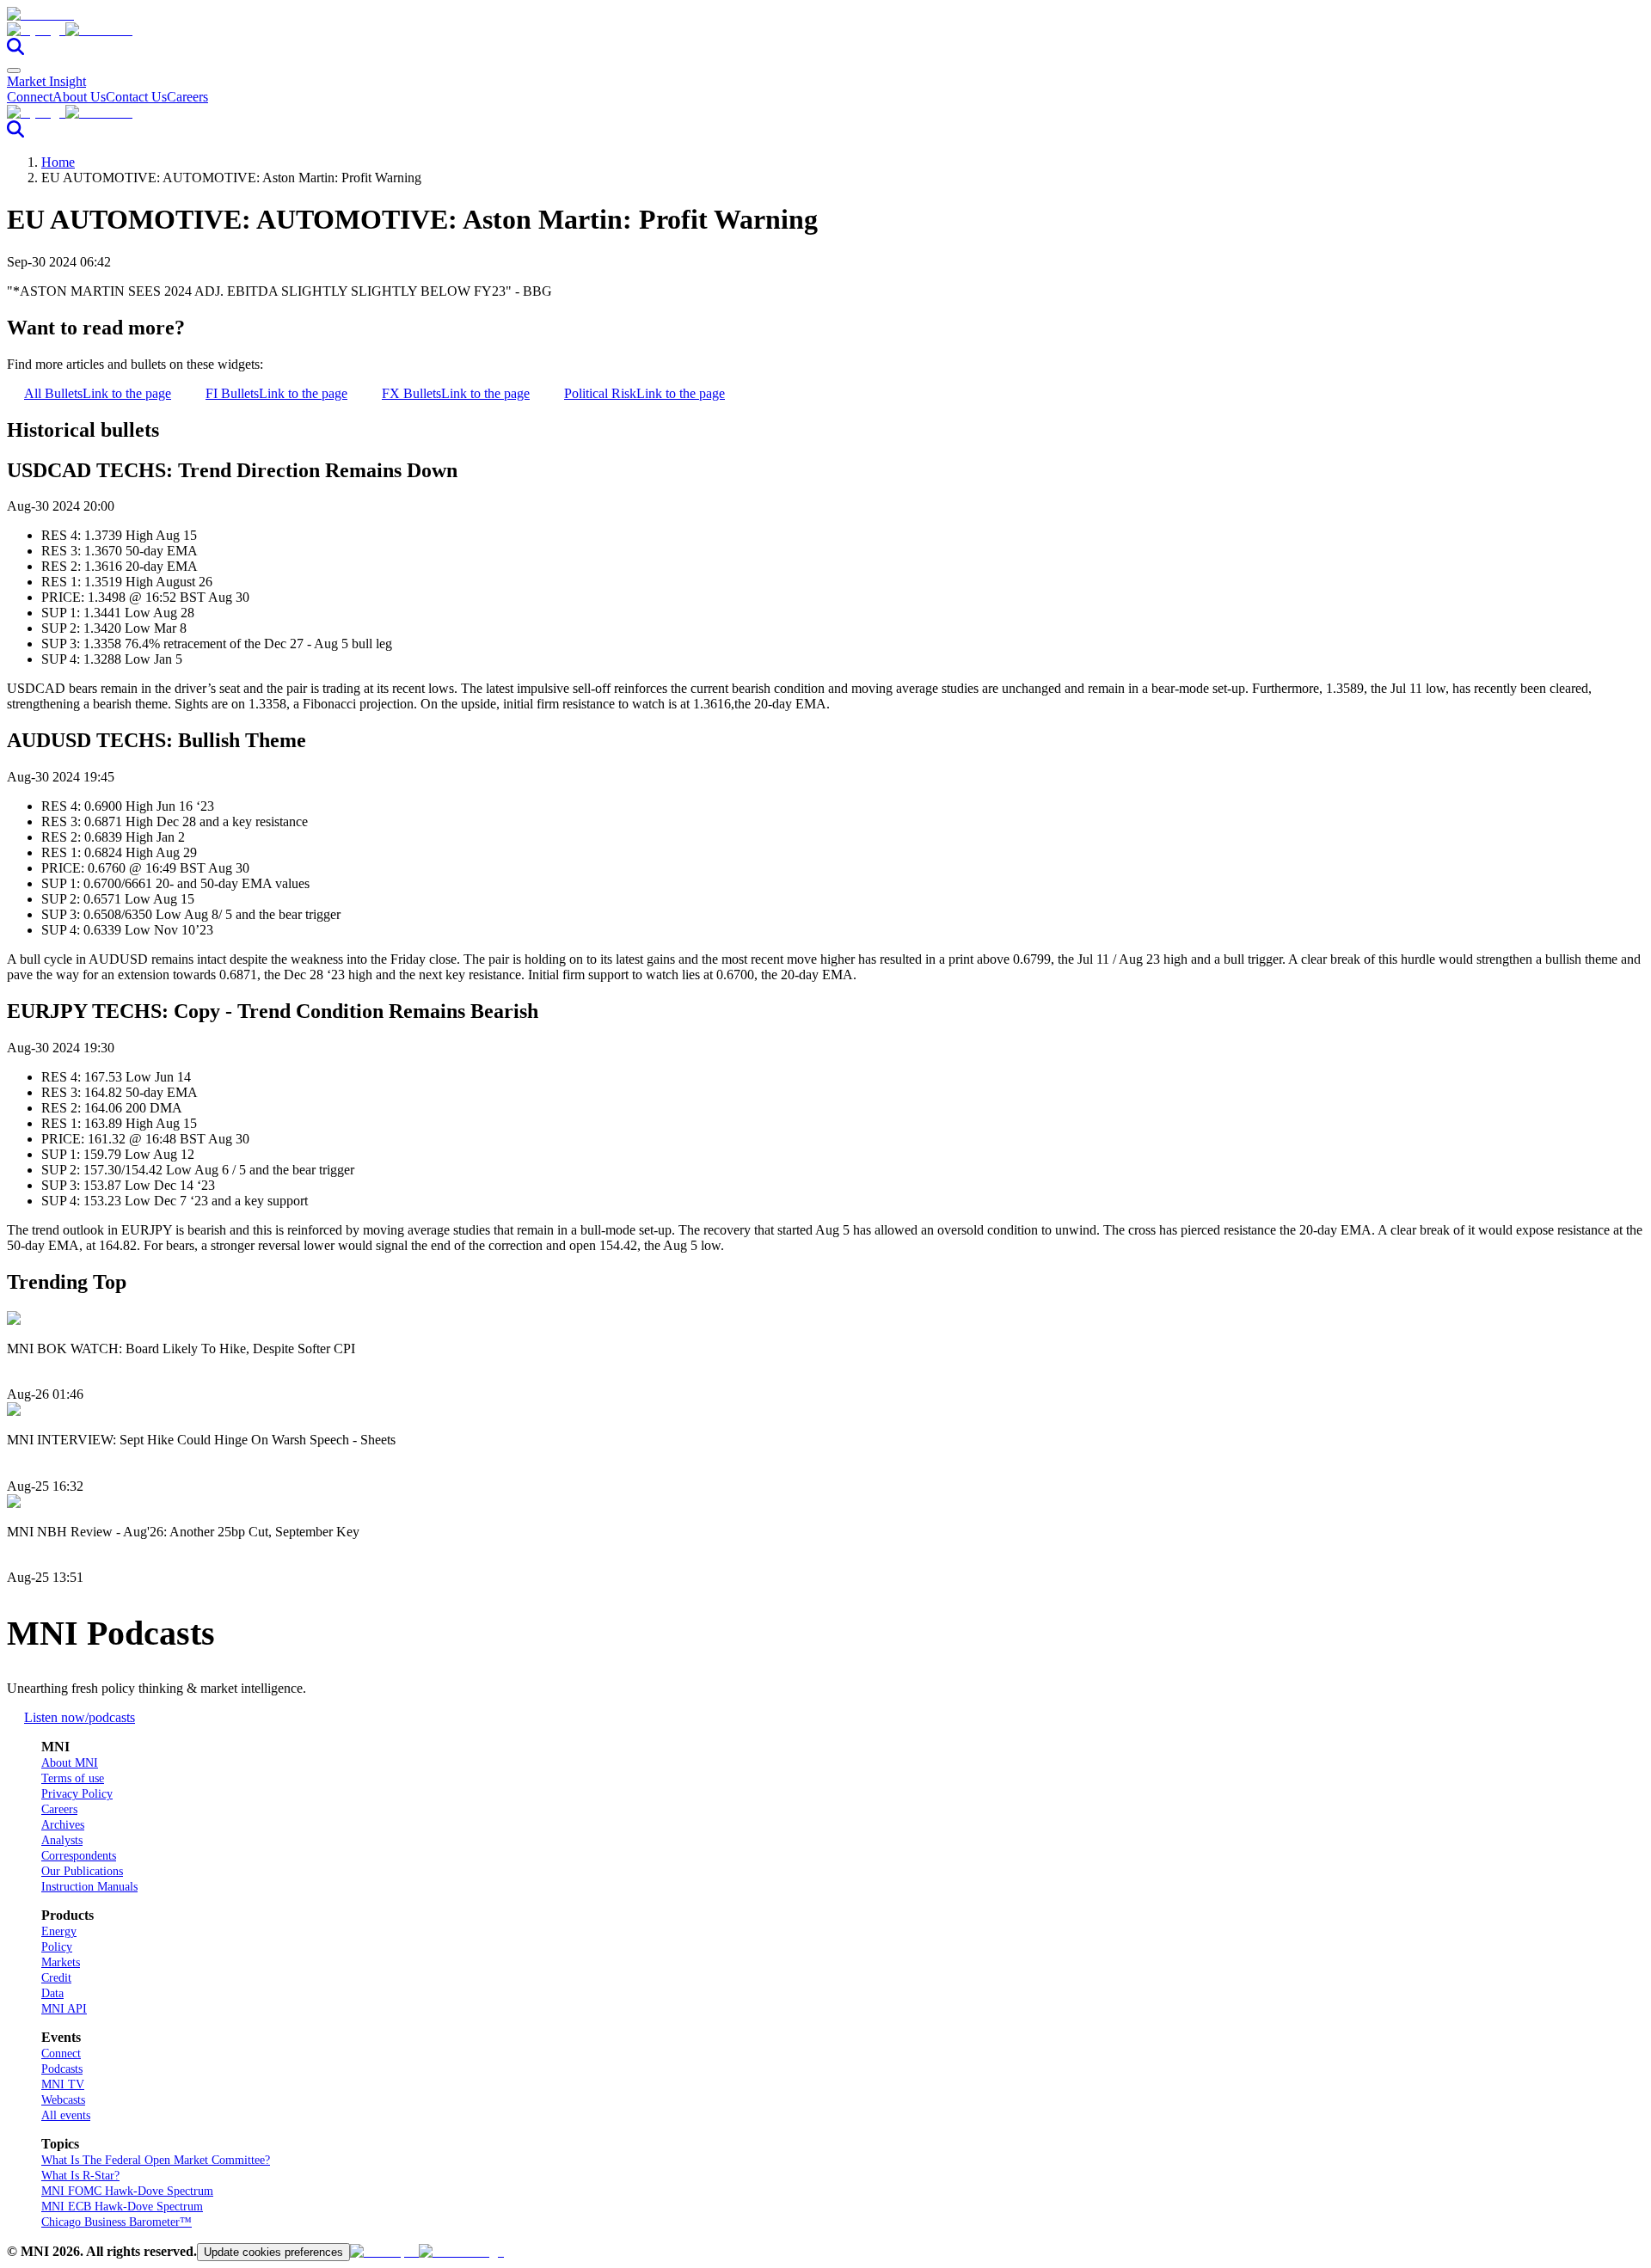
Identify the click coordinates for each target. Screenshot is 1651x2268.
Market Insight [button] (46, 81)
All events (66, 2115)
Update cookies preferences (273, 2252)
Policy (57, 1947)
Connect (30, 97)
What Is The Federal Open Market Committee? (156, 2160)
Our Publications (82, 1871)
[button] (825, 30)
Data (52, 1993)
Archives (63, 1825)
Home (58, 162)
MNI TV (63, 2084)
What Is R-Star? (80, 2176)
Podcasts (62, 2069)
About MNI (70, 1763)
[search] (15, 50)
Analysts (62, 1840)
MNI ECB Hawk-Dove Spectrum (122, 2207)
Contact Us (136, 97)
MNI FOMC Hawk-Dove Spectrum (127, 2191)
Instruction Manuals (89, 1887)
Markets (61, 1962)
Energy (59, 1931)
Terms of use (73, 1778)
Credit (56, 1978)
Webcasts (63, 2100)
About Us (79, 97)
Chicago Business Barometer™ (117, 2222)
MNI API (64, 2009)
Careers (187, 97)
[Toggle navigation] (14, 70)
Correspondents (79, 1856)
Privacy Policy (77, 1794)
